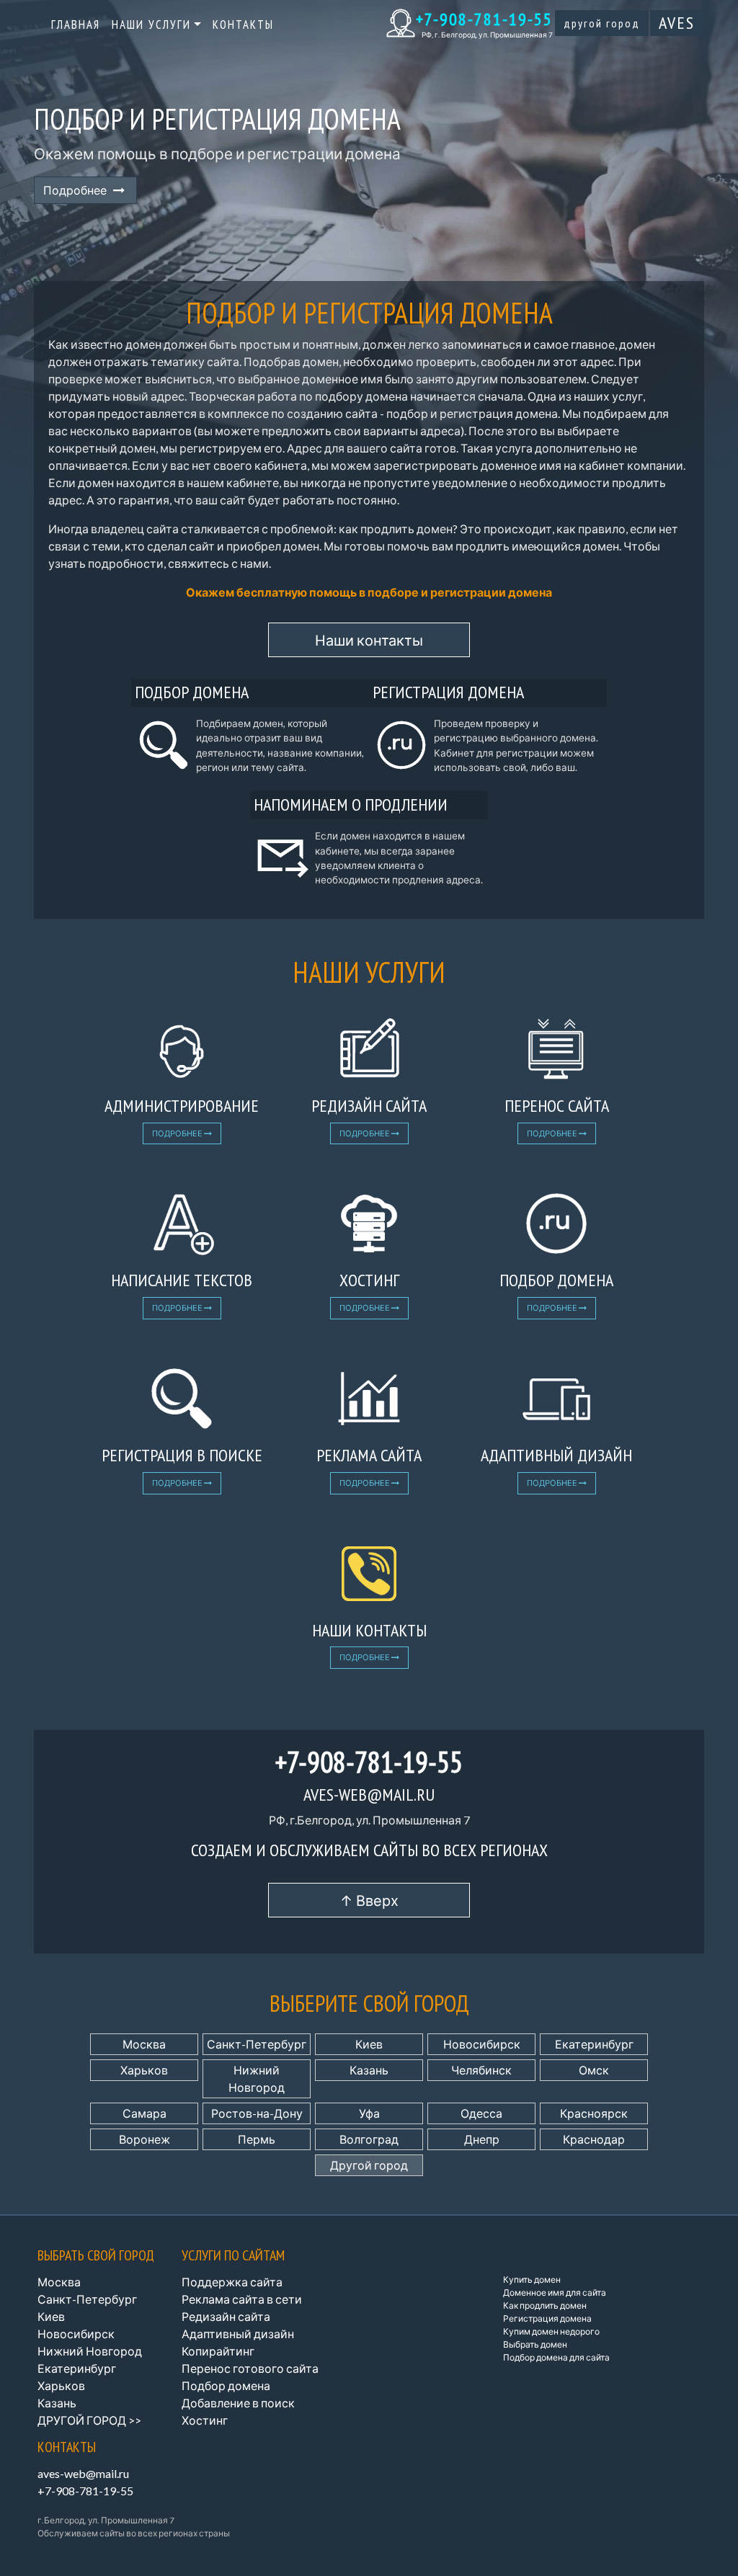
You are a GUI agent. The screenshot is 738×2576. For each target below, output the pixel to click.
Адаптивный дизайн (238, 2334)
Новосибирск (482, 2044)
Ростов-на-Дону (257, 2113)
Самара (145, 2113)
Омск (594, 2070)
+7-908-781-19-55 (484, 19)
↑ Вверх (369, 1900)
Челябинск (481, 2070)
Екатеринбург (594, 2044)
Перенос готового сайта (250, 2368)
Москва (144, 2044)
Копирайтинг (218, 2351)
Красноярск (594, 2113)
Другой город (602, 23)
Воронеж (145, 2139)
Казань (369, 2070)
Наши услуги (151, 24)
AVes (677, 23)
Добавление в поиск (238, 2403)
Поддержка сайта (232, 2282)
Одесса (481, 2113)
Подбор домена (226, 2385)
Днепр (482, 2139)
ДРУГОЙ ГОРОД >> (89, 2420)
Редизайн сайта (226, 2316)
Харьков (144, 2070)
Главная (76, 24)
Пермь (257, 2139)
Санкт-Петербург (257, 2044)
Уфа (369, 2113)
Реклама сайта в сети (242, 2299)
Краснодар (594, 2139)
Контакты (243, 24)
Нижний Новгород (257, 2078)
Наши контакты (369, 640)
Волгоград (369, 2139)
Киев (369, 2044)
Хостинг (205, 2420)
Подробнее (78, 190)
